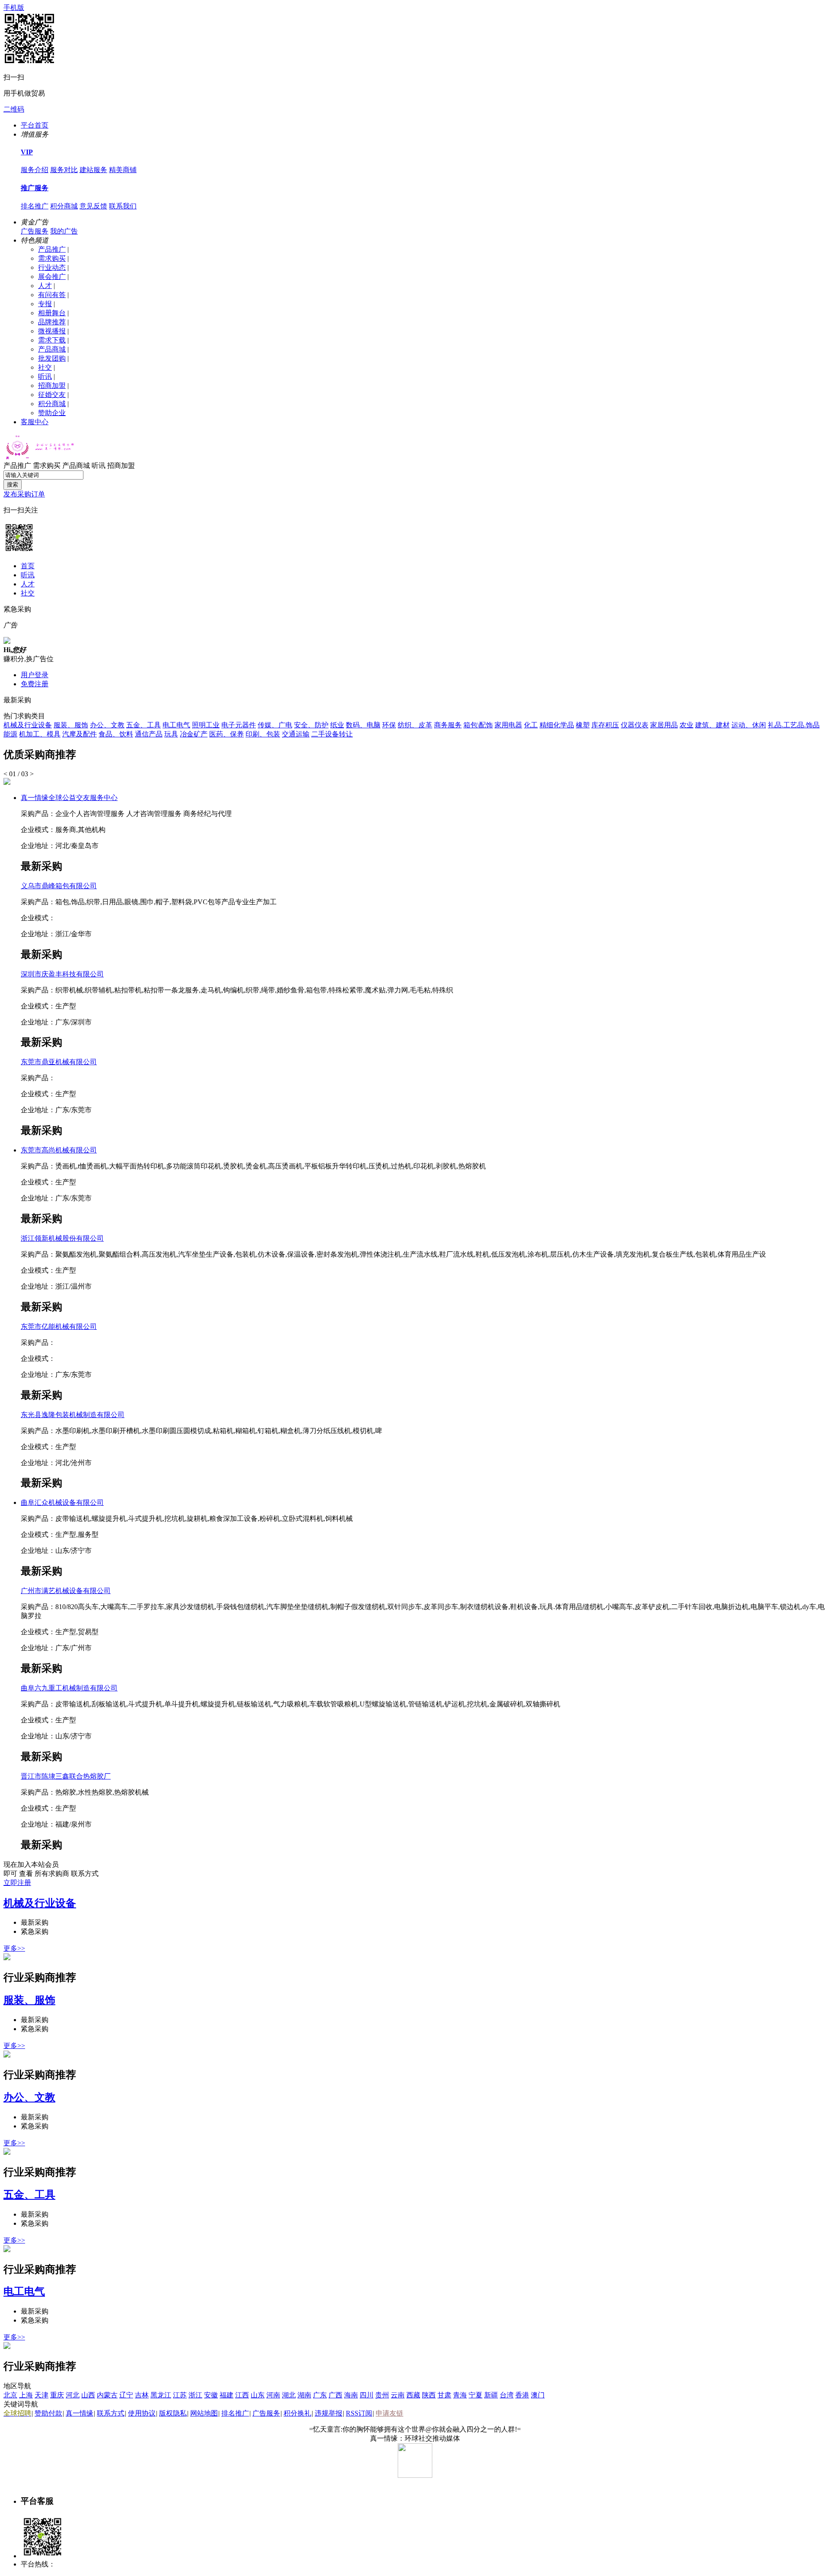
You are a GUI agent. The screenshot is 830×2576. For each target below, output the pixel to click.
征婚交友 (52, 395)
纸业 (337, 725)
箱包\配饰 (478, 725)
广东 (320, 2395)
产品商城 (52, 349)
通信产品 (149, 734)
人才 (45, 286)
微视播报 (52, 331)
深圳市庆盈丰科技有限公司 (62, 974)
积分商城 (64, 206)
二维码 (14, 109)
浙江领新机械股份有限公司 (62, 1238)
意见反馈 (93, 206)
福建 (227, 2395)
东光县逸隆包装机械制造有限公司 (73, 1415)
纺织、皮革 (415, 725)
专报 (45, 304)
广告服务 (35, 231)
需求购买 (52, 258)
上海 (26, 2395)
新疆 (491, 2395)
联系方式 (111, 2413)
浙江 (195, 2395)
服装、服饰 (71, 725)
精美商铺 (123, 170)
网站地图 (204, 2413)
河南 (273, 2395)
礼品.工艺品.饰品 (794, 725)
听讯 (45, 376)
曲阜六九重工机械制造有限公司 (69, 1688)
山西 (88, 2395)
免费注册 (35, 684)
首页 (28, 566)
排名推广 (35, 206)
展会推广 (52, 277)
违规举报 (329, 2413)
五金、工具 (144, 725)
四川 (367, 2395)
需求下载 (52, 340)
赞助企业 (52, 413)
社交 (45, 367)
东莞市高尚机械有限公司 (59, 1150)
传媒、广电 (275, 725)
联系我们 (123, 206)
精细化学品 (557, 725)
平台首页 (35, 125)
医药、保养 (227, 734)
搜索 (13, 485)
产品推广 (52, 249)
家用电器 (508, 725)
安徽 (211, 2395)
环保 (389, 725)
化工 (531, 725)
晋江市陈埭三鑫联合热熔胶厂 (66, 1776)
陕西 (429, 2395)
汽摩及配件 (80, 734)
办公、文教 (107, 725)
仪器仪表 (635, 725)
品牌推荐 (52, 322)
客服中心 (35, 422)
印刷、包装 (263, 734)
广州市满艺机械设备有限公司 (66, 1591)
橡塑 (583, 725)
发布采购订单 (24, 494)
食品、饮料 (116, 734)
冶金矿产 (194, 734)
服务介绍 (35, 170)
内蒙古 (107, 2395)
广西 (335, 2395)
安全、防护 (311, 725)
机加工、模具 (40, 734)
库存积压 (605, 725)
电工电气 (176, 725)
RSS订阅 (359, 2413)
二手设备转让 (332, 734)
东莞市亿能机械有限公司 (59, 1326)
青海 (460, 2395)
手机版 (14, 8)
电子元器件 (239, 725)
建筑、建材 (712, 725)
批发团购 (52, 358)
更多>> (14, 1948)
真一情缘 (80, 2413)
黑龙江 (161, 2395)
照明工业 (206, 725)
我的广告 (64, 231)
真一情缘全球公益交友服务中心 (69, 798)
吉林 (142, 2395)
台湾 (507, 2395)
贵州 (382, 2395)
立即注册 (17, 1883)
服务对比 (64, 170)
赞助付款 (48, 2413)
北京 (10, 2395)
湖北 (289, 2395)
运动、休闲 (749, 725)
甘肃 (444, 2395)
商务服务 (448, 725)
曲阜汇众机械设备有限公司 (62, 1502)
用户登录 (35, 675)
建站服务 (93, 170)
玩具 (171, 734)
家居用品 (664, 725)
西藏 (413, 2395)
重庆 (57, 2395)
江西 (242, 2395)
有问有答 (52, 295)
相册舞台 (52, 313)
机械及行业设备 (28, 725)
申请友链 (389, 2413)
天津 (41, 2395)
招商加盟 (52, 386)
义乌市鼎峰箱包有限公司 (59, 886)
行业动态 (52, 267)
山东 (258, 2395)
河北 (73, 2395)
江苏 (180, 2395)
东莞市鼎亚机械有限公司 (59, 1062)
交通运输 (296, 734)
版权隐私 (173, 2413)
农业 (686, 725)
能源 (10, 734)
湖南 (304, 2395)
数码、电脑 (363, 725)
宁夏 (476, 2395)
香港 (522, 2395)
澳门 (538, 2395)
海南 (351, 2395)
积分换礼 (297, 2413)
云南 (398, 2395)
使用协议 (142, 2413)
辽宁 (126, 2395)
